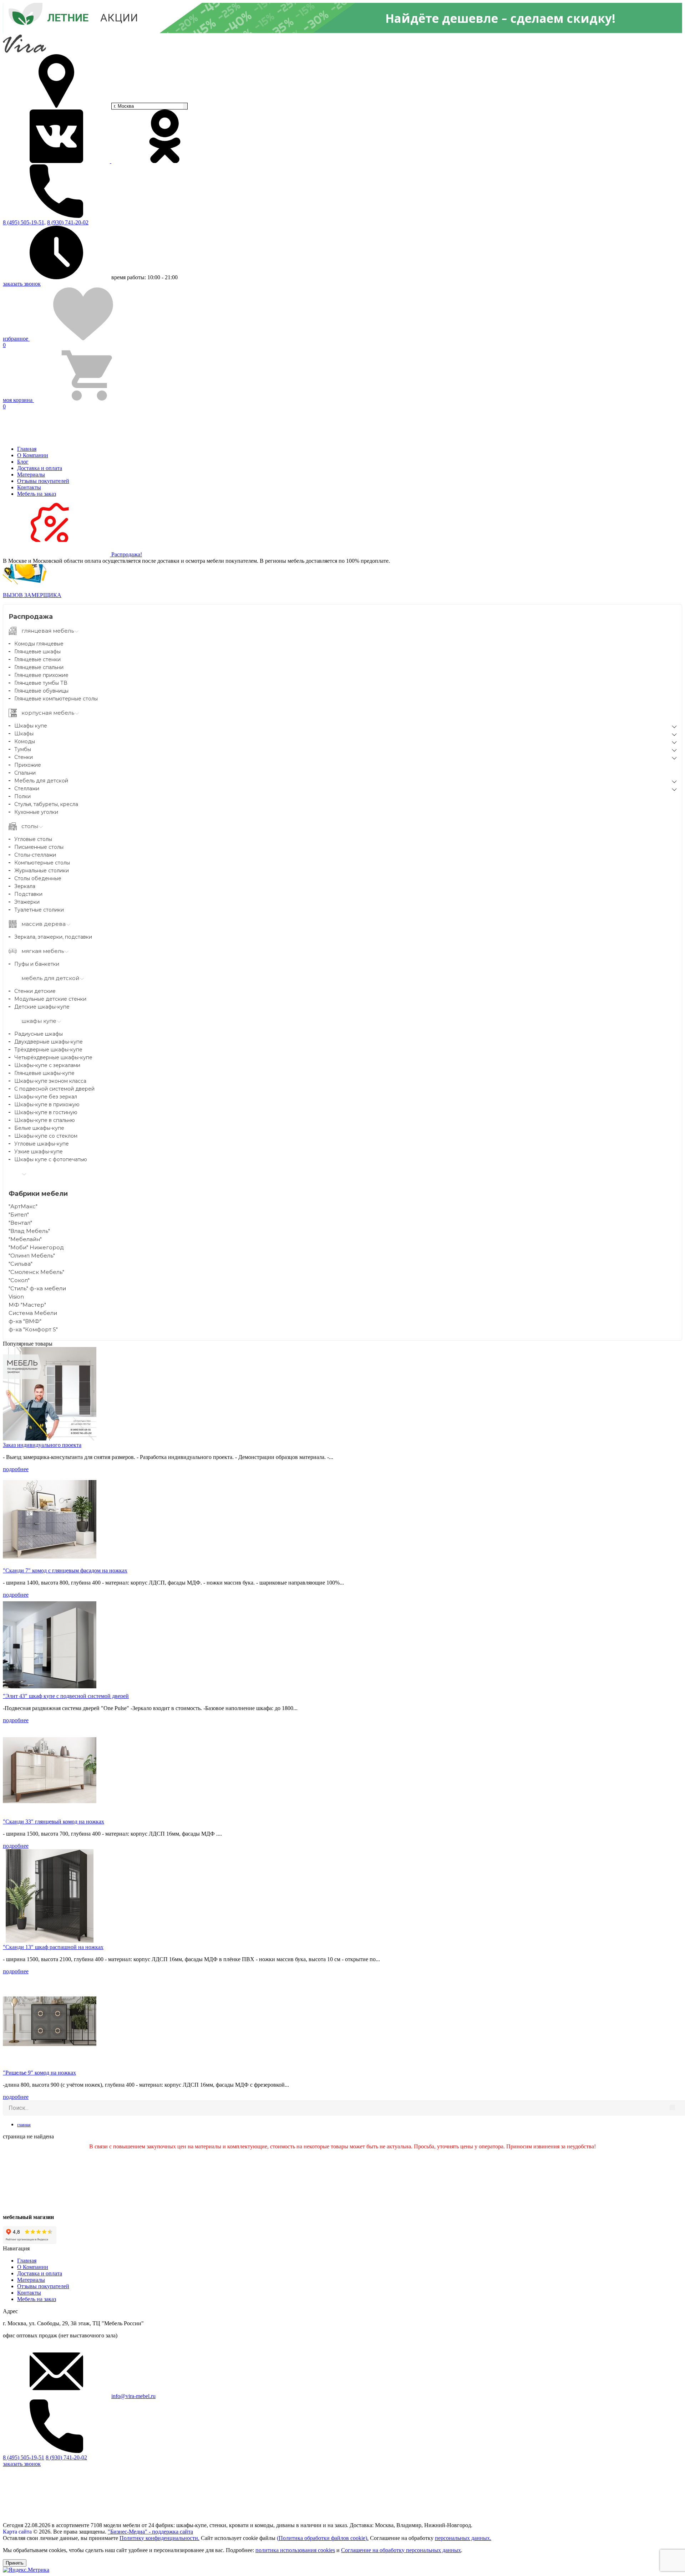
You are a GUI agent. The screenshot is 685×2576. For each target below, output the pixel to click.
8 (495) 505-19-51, (24, 222)
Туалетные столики (39, 910)
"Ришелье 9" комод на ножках (39, 2073)
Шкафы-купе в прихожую (47, 1105)
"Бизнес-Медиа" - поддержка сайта (150, 2532)
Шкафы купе (31, 726)
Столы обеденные (38, 878)
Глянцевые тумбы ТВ (41, 683)
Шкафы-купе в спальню (45, 1120)
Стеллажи (27, 789)
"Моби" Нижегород (36, 1247)
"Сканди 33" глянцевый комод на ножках (54, 1822)
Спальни (25, 773)
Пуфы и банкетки (37, 964)
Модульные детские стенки (50, 999)
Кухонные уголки (36, 812)
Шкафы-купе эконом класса (50, 1081)
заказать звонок (22, 284)
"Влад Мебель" (29, 1231)
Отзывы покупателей (43, 481)
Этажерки (27, 902)
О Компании (33, 455)
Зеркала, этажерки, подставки (53, 937)
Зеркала (25, 886)
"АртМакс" (23, 1206)
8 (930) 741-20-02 (68, 222)
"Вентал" (20, 1223)
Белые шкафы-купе (39, 1128)
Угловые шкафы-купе (42, 1144)
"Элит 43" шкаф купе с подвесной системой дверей (66, 1696)
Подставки (28, 894)
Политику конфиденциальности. (159, 2538)
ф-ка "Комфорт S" (33, 1329)
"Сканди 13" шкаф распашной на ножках (53, 1947)
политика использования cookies (295, 2550)
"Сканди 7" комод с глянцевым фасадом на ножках (65, 1570)
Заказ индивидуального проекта (42, 1445)
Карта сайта (17, 2532)
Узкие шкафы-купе (39, 1152)
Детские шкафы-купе (42, 1007)
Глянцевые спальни (39, 667)
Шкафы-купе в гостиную (46, 1112)
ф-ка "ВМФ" (25, 1321)
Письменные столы (39, 847)
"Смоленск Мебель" (36, 1272)
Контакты (29, 487)
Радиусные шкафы (39, 1034)
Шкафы (24, 734)
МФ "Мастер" (27, 1305)
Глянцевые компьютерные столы (56, 699)
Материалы (31, 475)
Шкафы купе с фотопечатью (51, 1159)
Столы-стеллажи (35, 855)
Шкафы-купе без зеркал (46, 1097)
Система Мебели (33, 1313)
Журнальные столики (42, 871)
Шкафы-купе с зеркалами (47, 1065)
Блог (23, 462)
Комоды (25, 741)
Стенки (24, 757)
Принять (15, 2563)
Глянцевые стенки (37, 659)
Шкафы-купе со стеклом (46, 1136)
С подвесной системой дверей (54, 1089)
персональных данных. (463, 2538)
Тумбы (23, 749)
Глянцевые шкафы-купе (44, 1073)
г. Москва (124, 106)
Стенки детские (35, 991)
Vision (16, 1297)
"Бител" (19, 1215)
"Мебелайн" (25, 1239)
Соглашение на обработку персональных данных (401, 2550)
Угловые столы (33, 839)
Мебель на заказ (37, 494)
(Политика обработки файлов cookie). (323, 2538)
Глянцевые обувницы (41, 691)
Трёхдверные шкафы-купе (48, 1050)
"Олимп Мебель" (32, 1256)
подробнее (16, 1469)
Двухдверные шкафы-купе (49, 1042)
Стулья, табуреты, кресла (46, 804)
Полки (22, 796)
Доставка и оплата (40, 468)
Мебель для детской (41, 781)
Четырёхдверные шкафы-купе (53, 1057)
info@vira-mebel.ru (133, 2396)
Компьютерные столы (42, 863)
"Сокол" (19, 1280)
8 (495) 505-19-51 (24, 2457)
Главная (27, 449)
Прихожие (28, 765)
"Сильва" (21, 1264)
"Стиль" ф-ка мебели (37, 1288)
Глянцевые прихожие (41, 675)
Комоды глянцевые (39, 644)
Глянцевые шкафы (37, 652)
